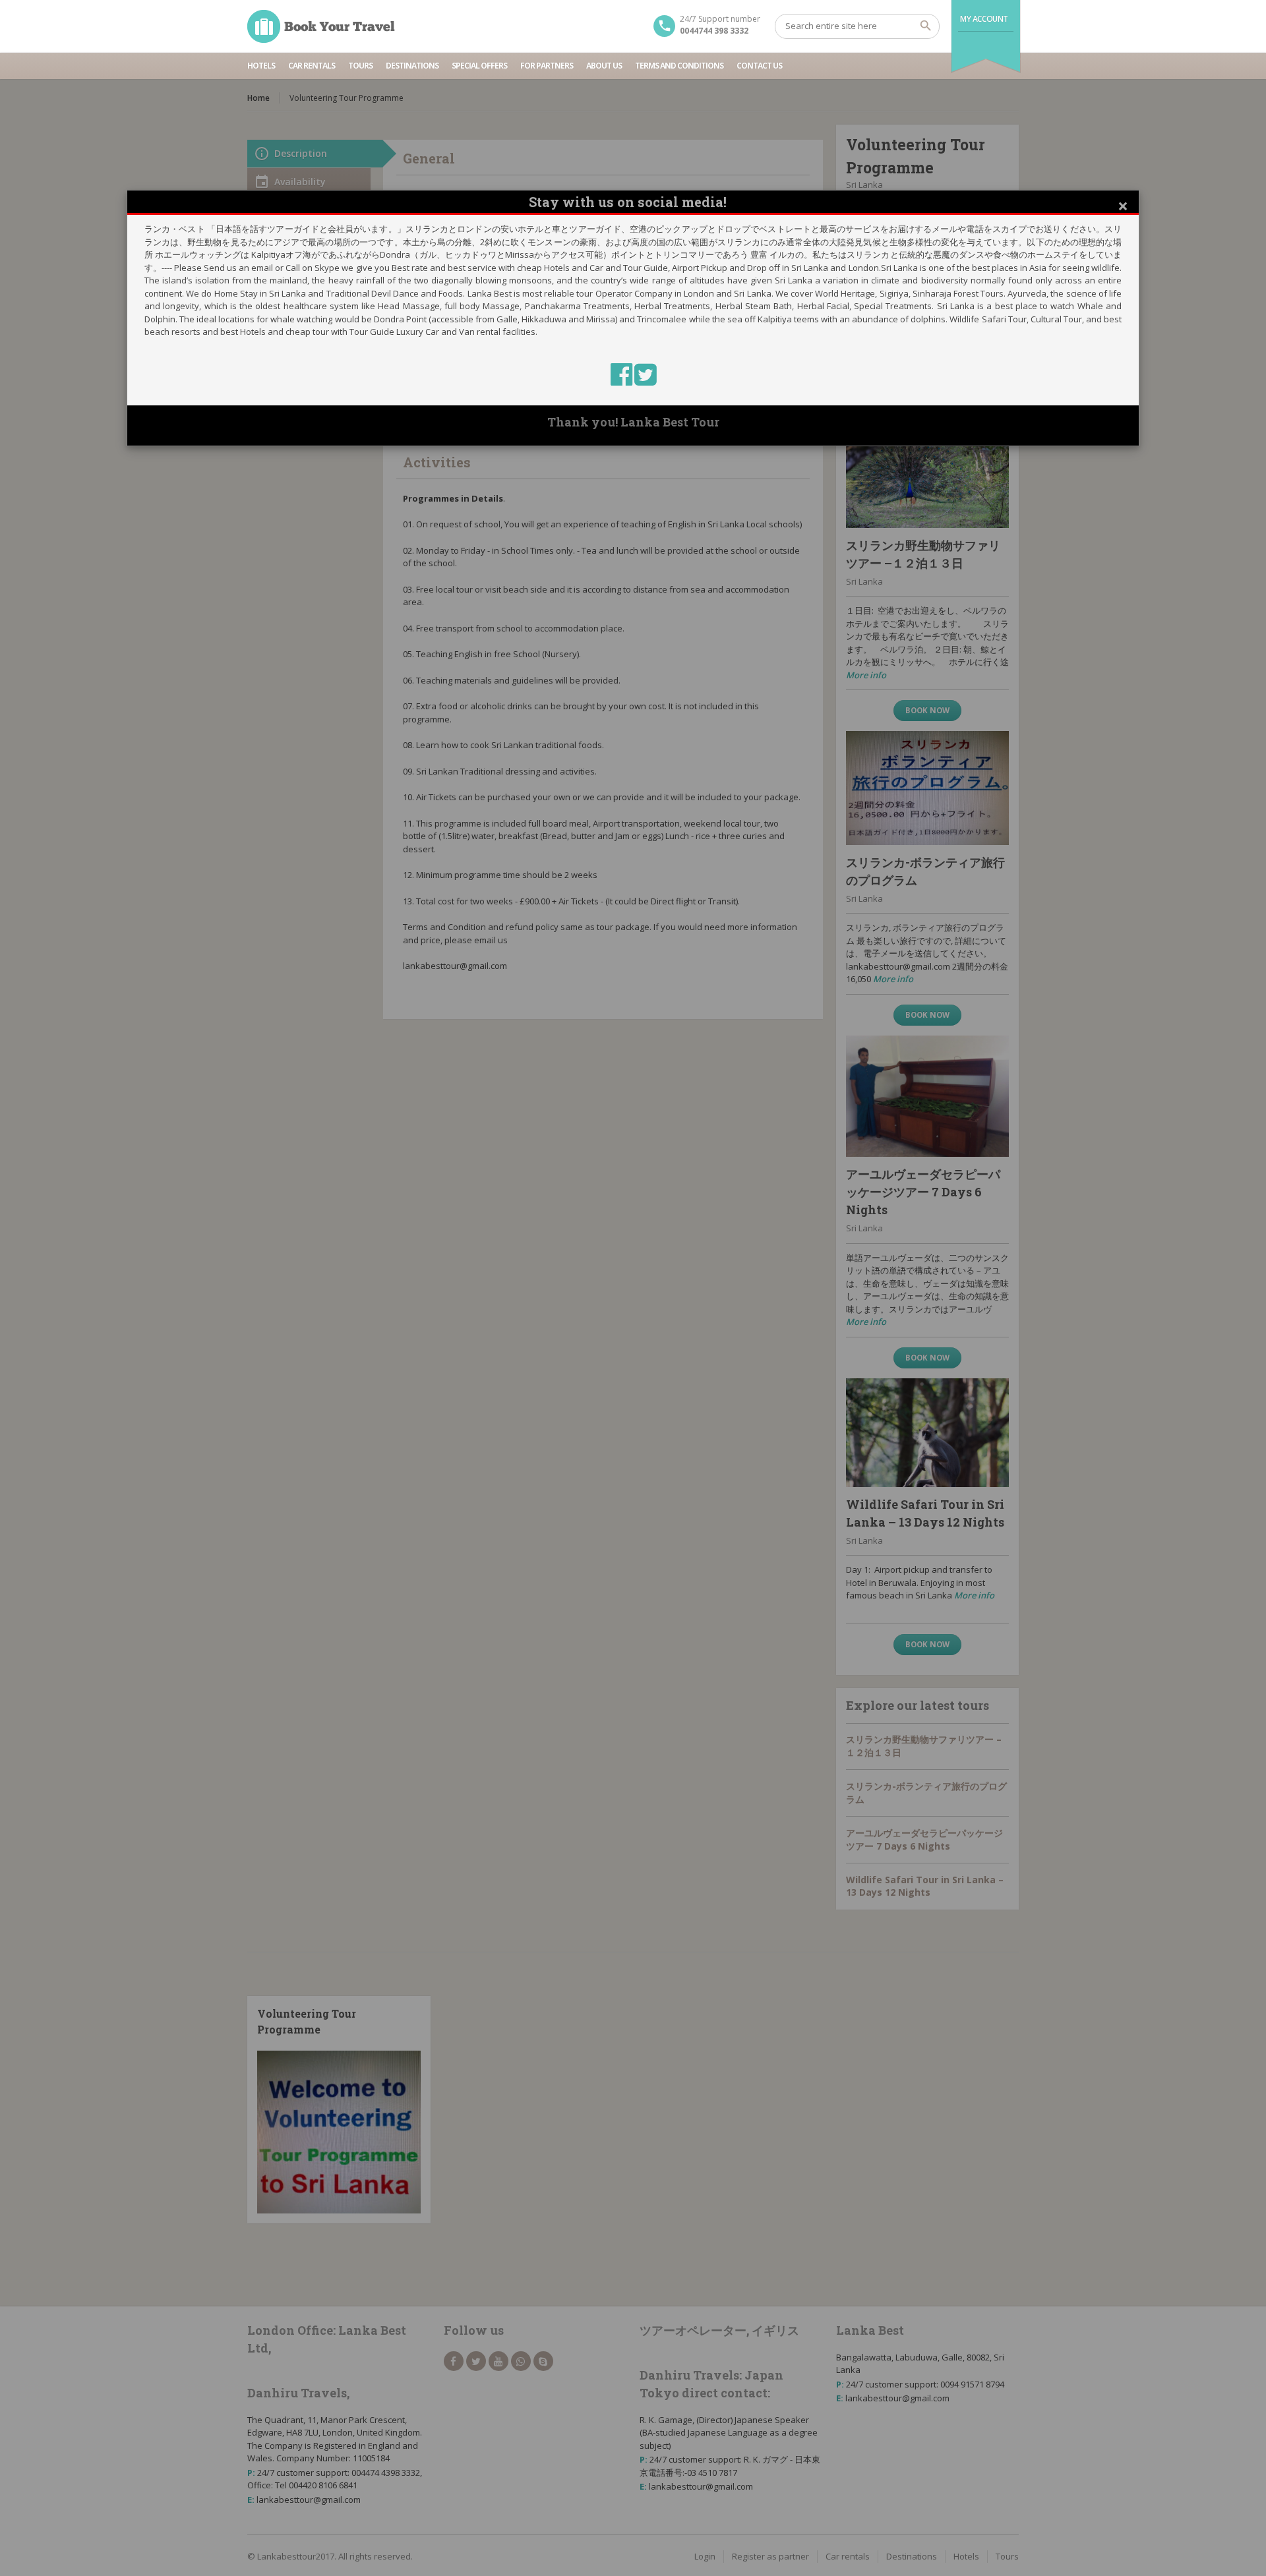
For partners (547, 66)
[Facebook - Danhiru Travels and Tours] (622, 380)
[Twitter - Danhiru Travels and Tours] (645, 380)
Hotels (261, 66)
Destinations (412, 66)
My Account (984, 19)
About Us (604, 66)
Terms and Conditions (679, 66)
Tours (360, 66)
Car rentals (312, 66)
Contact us (759, 66)
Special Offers (479, 66)
